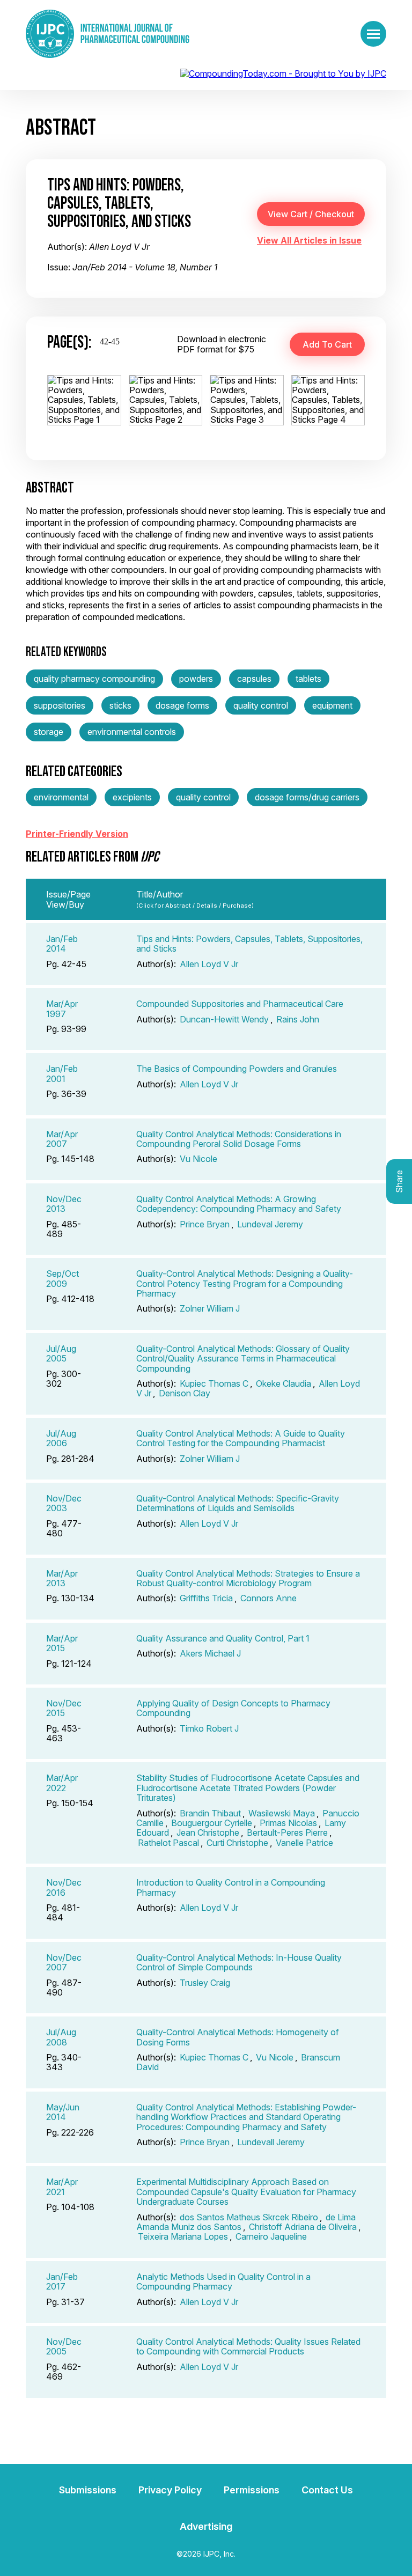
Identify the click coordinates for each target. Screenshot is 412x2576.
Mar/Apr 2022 (62, 1783)
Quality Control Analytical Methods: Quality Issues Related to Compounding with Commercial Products (248, 2346)
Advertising (206, 2526)
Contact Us (327, 2490)
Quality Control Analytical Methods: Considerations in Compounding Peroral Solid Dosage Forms (239, 1139)
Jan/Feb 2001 (62, 1073)
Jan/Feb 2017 (62, 2281)
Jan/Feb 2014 (62, 944)
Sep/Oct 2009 (62, 1278)
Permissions (252, 2490)
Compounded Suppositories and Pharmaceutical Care (240, 1004)
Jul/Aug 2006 (61, 1438)
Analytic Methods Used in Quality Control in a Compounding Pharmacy (223, 2281)
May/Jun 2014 (63, 2112)
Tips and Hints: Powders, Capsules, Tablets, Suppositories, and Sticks (249, 944)
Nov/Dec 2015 (64, 1708)
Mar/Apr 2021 (62, 2187)
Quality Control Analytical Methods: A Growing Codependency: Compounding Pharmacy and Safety (239, 1204)
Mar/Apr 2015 (62, 1643)
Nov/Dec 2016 (64, 1887)
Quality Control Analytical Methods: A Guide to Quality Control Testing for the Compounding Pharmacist (241, 1438)
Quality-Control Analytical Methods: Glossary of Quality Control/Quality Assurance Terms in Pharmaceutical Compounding (243, 1359)
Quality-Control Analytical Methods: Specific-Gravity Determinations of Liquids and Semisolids (238, 1503)
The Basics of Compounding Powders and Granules (237, 1069)
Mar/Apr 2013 (62, 1578)
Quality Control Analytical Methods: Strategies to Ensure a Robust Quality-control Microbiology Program (248, 1578)
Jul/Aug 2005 (61, 1353)
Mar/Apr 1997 (62, 1009)
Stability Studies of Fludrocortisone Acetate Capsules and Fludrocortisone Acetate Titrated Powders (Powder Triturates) (248, 1788)
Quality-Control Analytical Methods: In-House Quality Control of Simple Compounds (239, 1962)
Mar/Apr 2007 (62, 1139)
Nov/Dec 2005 (64, 2346)
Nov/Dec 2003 (64, 1503)
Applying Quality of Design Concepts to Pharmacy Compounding (233, 1708)
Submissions (88, 2490)
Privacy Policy (170, 2490)
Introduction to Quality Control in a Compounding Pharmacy (231, 1887)
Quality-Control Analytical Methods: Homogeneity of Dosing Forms (238, 2037)
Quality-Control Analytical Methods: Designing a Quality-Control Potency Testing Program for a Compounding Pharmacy (245, 1283)
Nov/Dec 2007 (64, 1962)
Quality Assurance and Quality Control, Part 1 (223, 1638)
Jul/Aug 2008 (61, 2037)
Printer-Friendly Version (77, 834)
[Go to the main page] (108, 34)
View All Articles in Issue (309, 240)
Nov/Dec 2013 (64, 1204)
